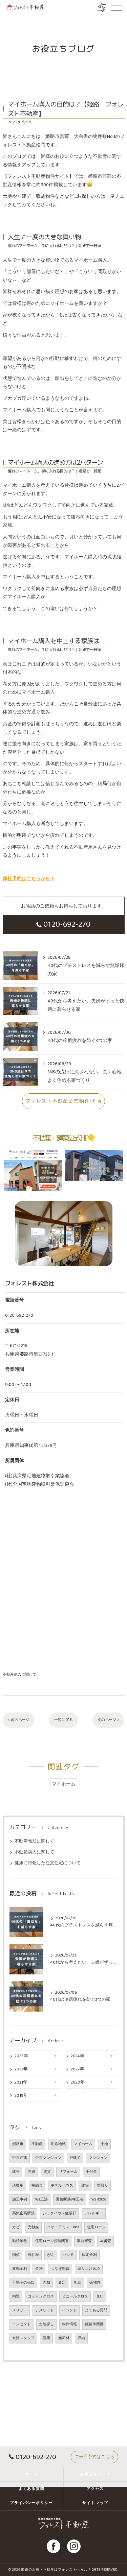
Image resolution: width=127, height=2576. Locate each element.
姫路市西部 (94, 2324)
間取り (102, 2186)
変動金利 (20, 2269)
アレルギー (94, 2213)
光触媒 (33, 2227)
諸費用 (18, 2186)
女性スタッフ (23, 2338)
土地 (104, 2144)
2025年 (21, 2056)
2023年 (21, 2069)
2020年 (78, 2082)
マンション (98, 2158)
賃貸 (47, 2172)
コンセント (22, 2324)
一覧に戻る (63, 1720)
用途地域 (58, 2144)
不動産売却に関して (34, 1841)
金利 (39, 2269)
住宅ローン (96, 2227)
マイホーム (64, 1784)
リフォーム (68, 2172)
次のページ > (108, 1720)
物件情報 (69, 2324)
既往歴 (33, 2255)
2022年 (77, 2069)
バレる (68, 2255)
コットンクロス (41, 2296)
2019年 (21, 2096)
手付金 (91, 2172)
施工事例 (20, 2200)
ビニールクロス (75, 2296)
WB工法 (41, 2200)
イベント (69, 2310)
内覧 (16, 2296)
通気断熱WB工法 (70, 2200)
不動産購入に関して (19, 1674)
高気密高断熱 (23, 2213)
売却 (46, 2283)
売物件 (95, 2283)
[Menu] (117, 7)
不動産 (37, 2144)
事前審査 (84, 2241)
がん (51, 2255)
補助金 (37, 2186)
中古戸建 (20, 2158)
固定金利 (89, 2255)
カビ (16, 2227)
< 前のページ (19, 1720)
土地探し (46, 2324)
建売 (16, 2172)
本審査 (105, 2241)
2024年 (78, 2056)
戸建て (75, 2158)
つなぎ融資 (60, 2269)
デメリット (45, 2310)
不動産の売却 (23, 2283)
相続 (78, 2283)
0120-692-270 (67, 924)
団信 (16, 2255)
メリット (20, 2310)
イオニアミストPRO (63, 2227)
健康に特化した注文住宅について (48, 1863)
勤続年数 (20, 2241)
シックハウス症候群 (59, 2213)
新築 (46, 2338)
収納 (81, 2338)
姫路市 (18, 2144)
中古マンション (48, 2158)
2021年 (21, 2082)
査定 (62, 2283)
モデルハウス (62, 2186)
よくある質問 (96, 2310)
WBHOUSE (99, 2200)
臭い (100, 2296)
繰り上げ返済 (89, 2269)
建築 (85, 2186)
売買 (31, 2172)
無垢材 (64, 2338)
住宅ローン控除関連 (52, 2241)
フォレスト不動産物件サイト (38, 176)
